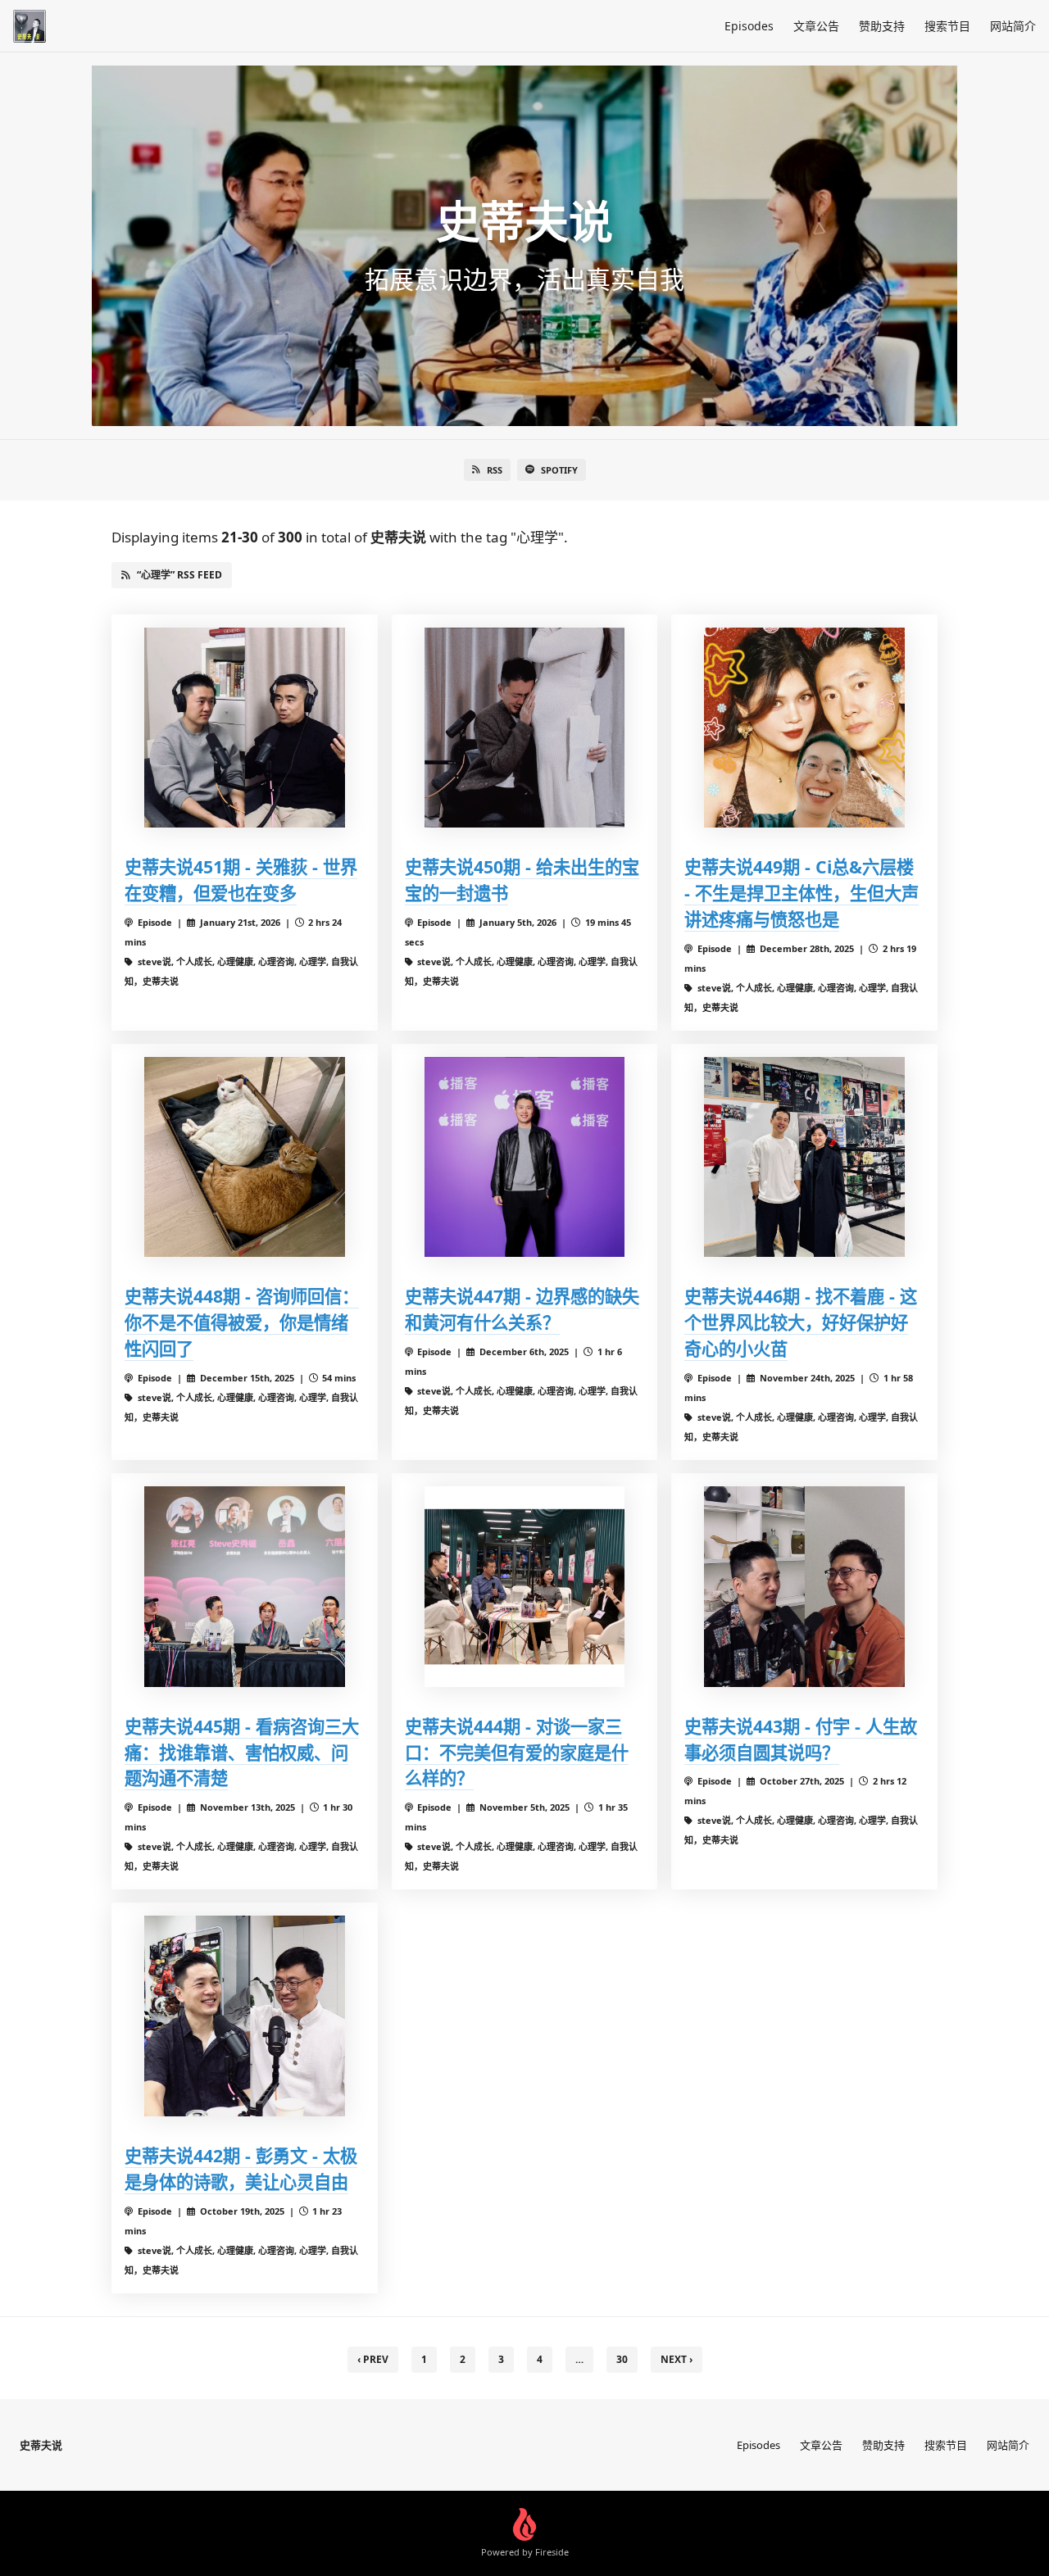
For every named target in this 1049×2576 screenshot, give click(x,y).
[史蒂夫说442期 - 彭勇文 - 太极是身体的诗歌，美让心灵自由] (245, 2016)
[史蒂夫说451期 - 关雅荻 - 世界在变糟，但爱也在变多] (245, 728)
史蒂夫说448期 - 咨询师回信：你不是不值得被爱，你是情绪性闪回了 (242, 1322)
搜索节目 (947, 26)
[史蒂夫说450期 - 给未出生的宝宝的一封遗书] (525, 728)
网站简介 (1013, 26)
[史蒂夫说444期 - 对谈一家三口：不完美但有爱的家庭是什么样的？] (525, 1587)
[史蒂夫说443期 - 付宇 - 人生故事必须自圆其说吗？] (804, 1587)
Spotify (559, 470)
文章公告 (816, 26)
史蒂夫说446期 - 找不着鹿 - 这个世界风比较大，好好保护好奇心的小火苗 (801, 1322)
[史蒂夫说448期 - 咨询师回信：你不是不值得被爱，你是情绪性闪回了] (245, 1157)
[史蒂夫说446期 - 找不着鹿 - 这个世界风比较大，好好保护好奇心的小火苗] (804, 1157)
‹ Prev (373, 2359)
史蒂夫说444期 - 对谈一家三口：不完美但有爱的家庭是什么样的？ (517, 1752)
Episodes (749, 26)
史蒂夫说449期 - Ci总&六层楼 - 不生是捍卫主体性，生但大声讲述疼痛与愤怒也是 (802, 893)
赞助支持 (882, 26)
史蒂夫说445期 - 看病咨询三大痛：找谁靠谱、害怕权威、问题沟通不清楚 (242, 1752)
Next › (677, 2359)
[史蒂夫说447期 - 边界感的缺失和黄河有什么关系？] (525, 1157)
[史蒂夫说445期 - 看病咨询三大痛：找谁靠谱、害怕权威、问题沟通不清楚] (245, 1587)
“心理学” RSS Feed (179, 575)
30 (622, 2359)
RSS (495, 470)
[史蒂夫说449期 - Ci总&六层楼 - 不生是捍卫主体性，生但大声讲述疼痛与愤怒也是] (804, 728)
